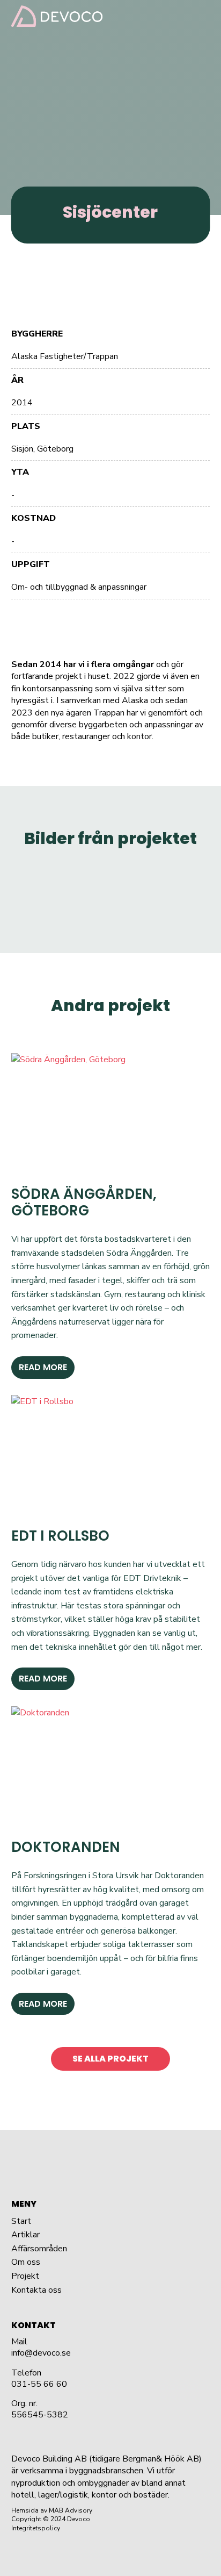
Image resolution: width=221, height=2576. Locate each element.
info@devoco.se (41, 2353)
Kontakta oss (36, 2290)
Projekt (25, 2276)
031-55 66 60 (39, 2384)
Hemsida (25, 2510)
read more (43, 1367)
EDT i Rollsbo (60, 1536)
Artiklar (25, 2235)
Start (21, 2221)
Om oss (26, 2262)
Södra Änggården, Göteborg (84, 1202)
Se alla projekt (110, 2059)
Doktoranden (66, 1847)
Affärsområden (39, 2249)
